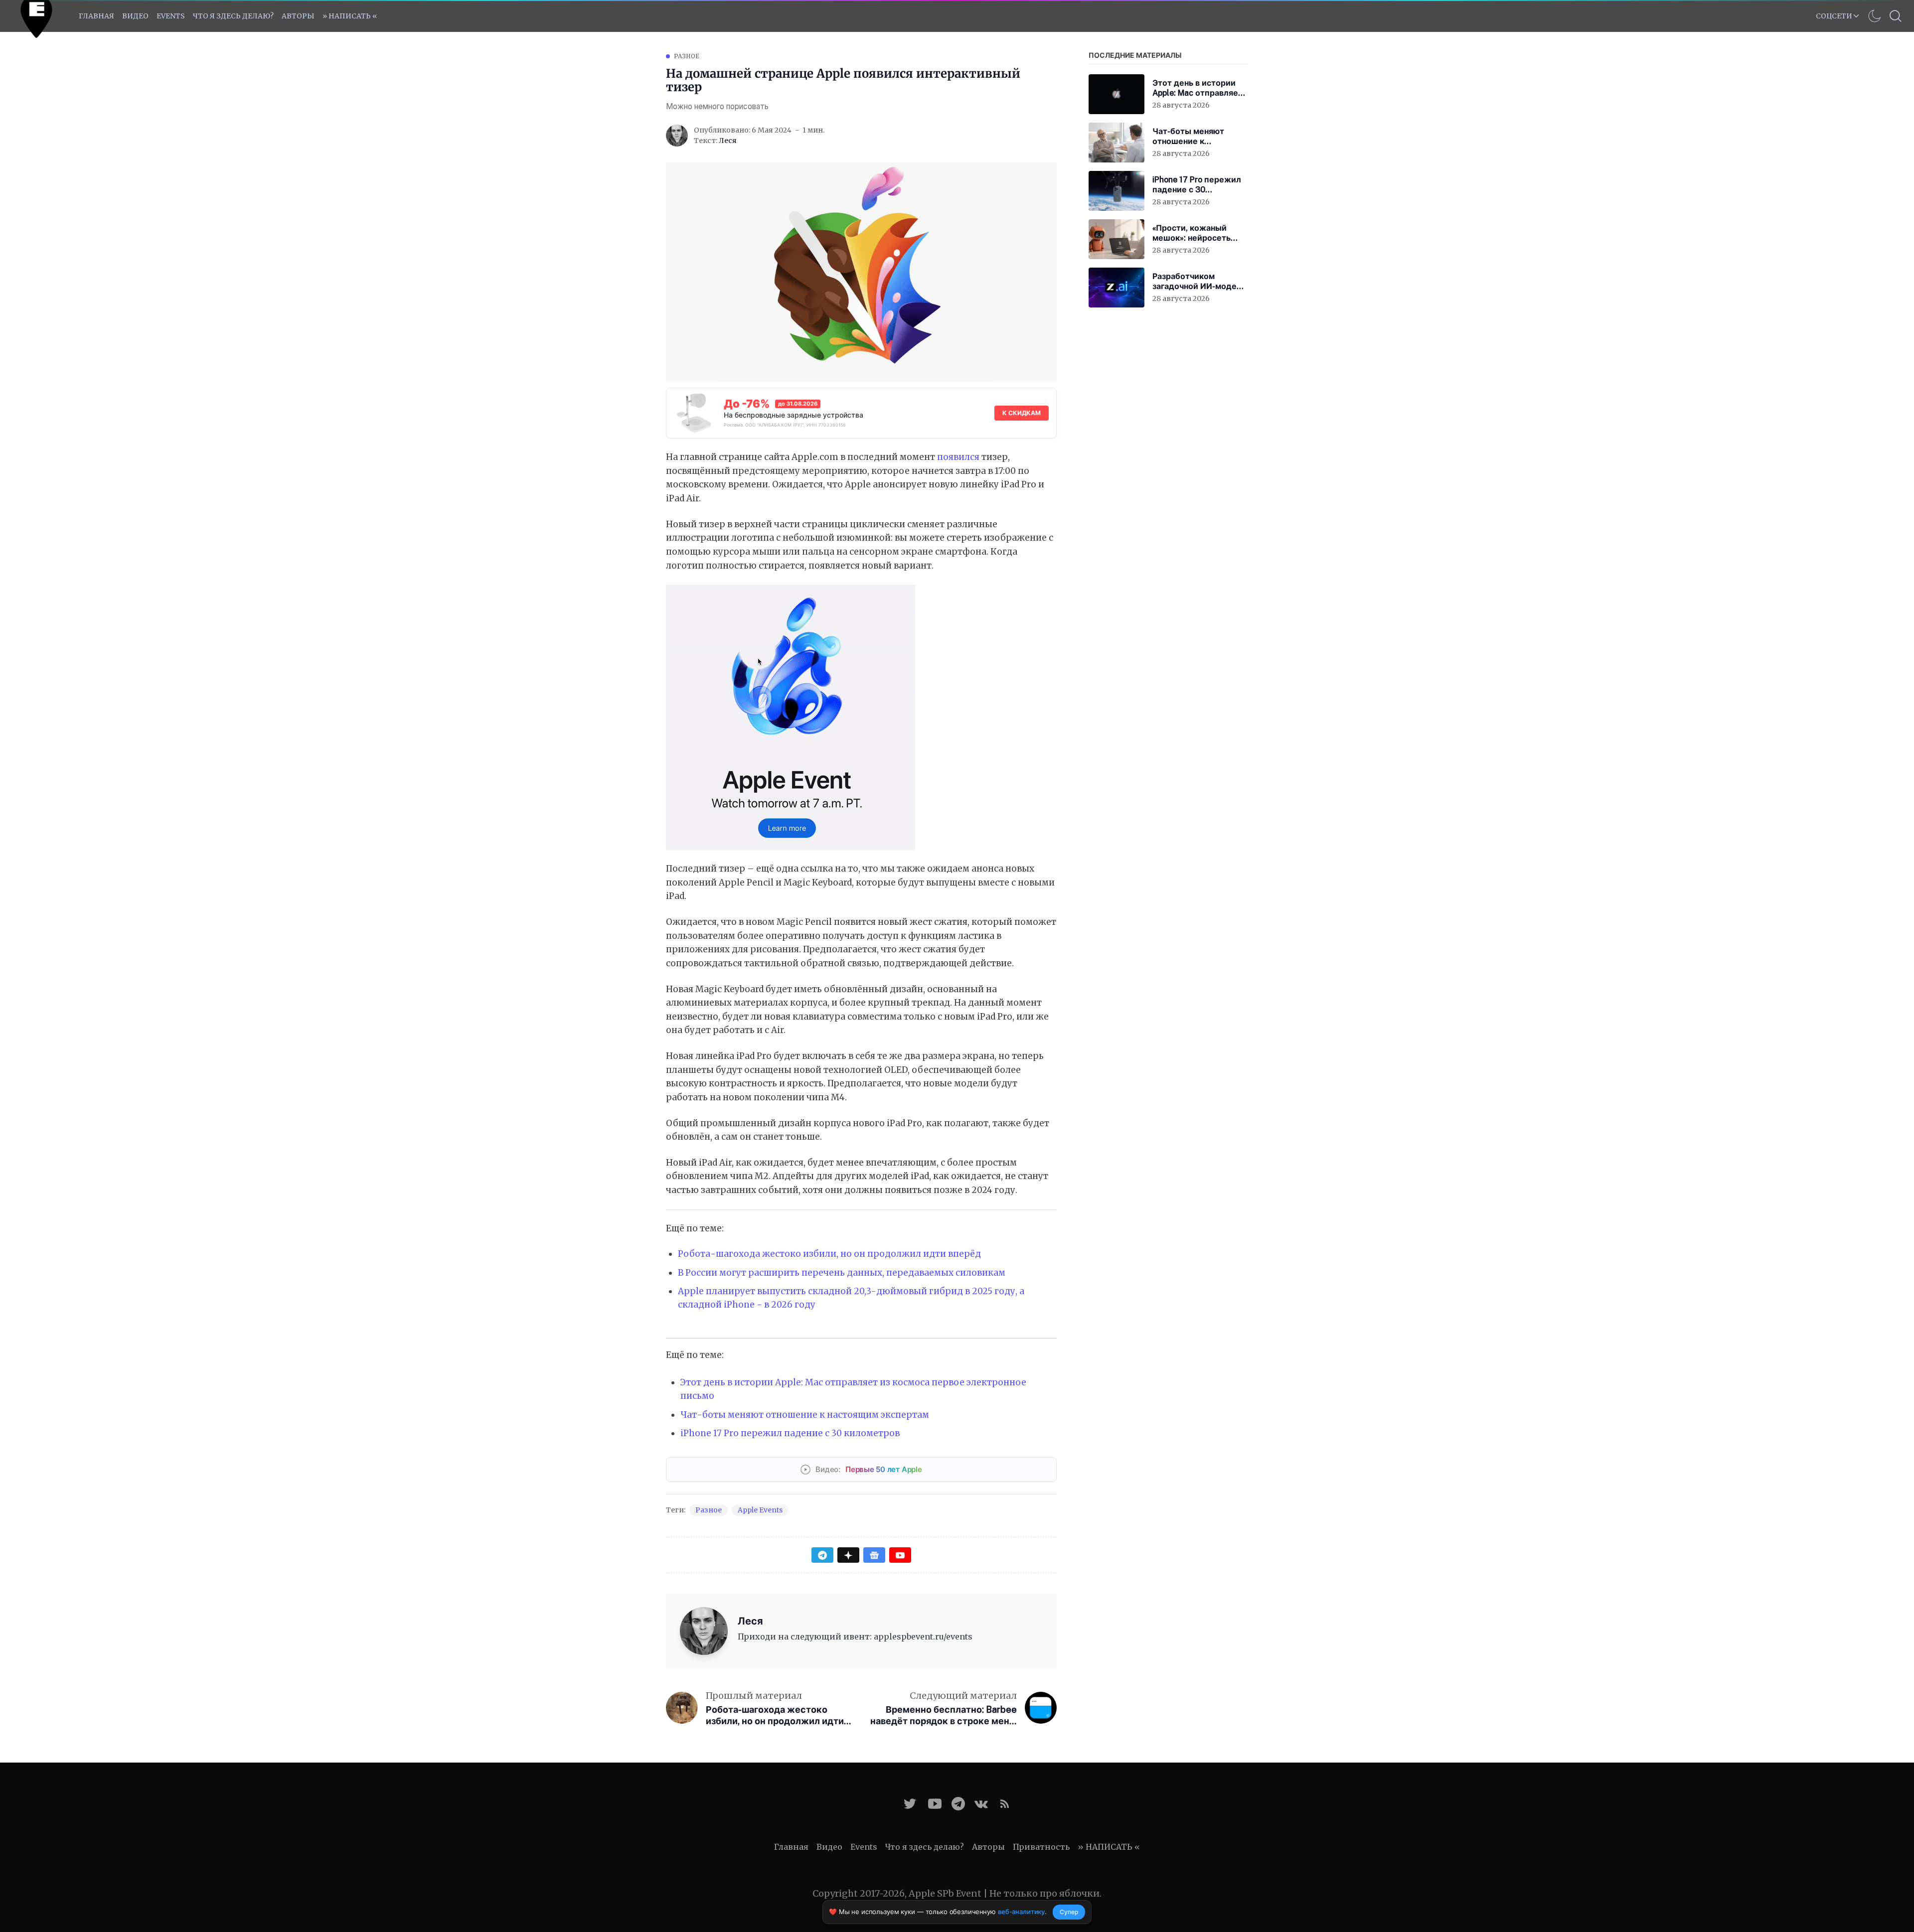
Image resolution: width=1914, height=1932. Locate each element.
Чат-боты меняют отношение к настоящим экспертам (805, 1415)
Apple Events (760, 1510)
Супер (1069, 1912)
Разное (687, 56)
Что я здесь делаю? (233, 16)
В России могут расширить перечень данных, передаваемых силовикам (842, 1273)
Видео (135, 16)
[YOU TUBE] (935, 1804)
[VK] (981, 1804)
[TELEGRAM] (958, 1804)
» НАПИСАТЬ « (350, 16)
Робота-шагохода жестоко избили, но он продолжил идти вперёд (829, 1254)
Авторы (298, 16)
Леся (728, 141)
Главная (96, 16)
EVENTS (171, 16)
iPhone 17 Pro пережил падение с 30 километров (790, 1433)
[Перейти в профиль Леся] (677, 136)
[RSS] (1005, 1804)
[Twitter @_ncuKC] (910, 1804)
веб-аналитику (1021, 1912)
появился (958, 457)
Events (864, 1847)
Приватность (1041, 1847)
